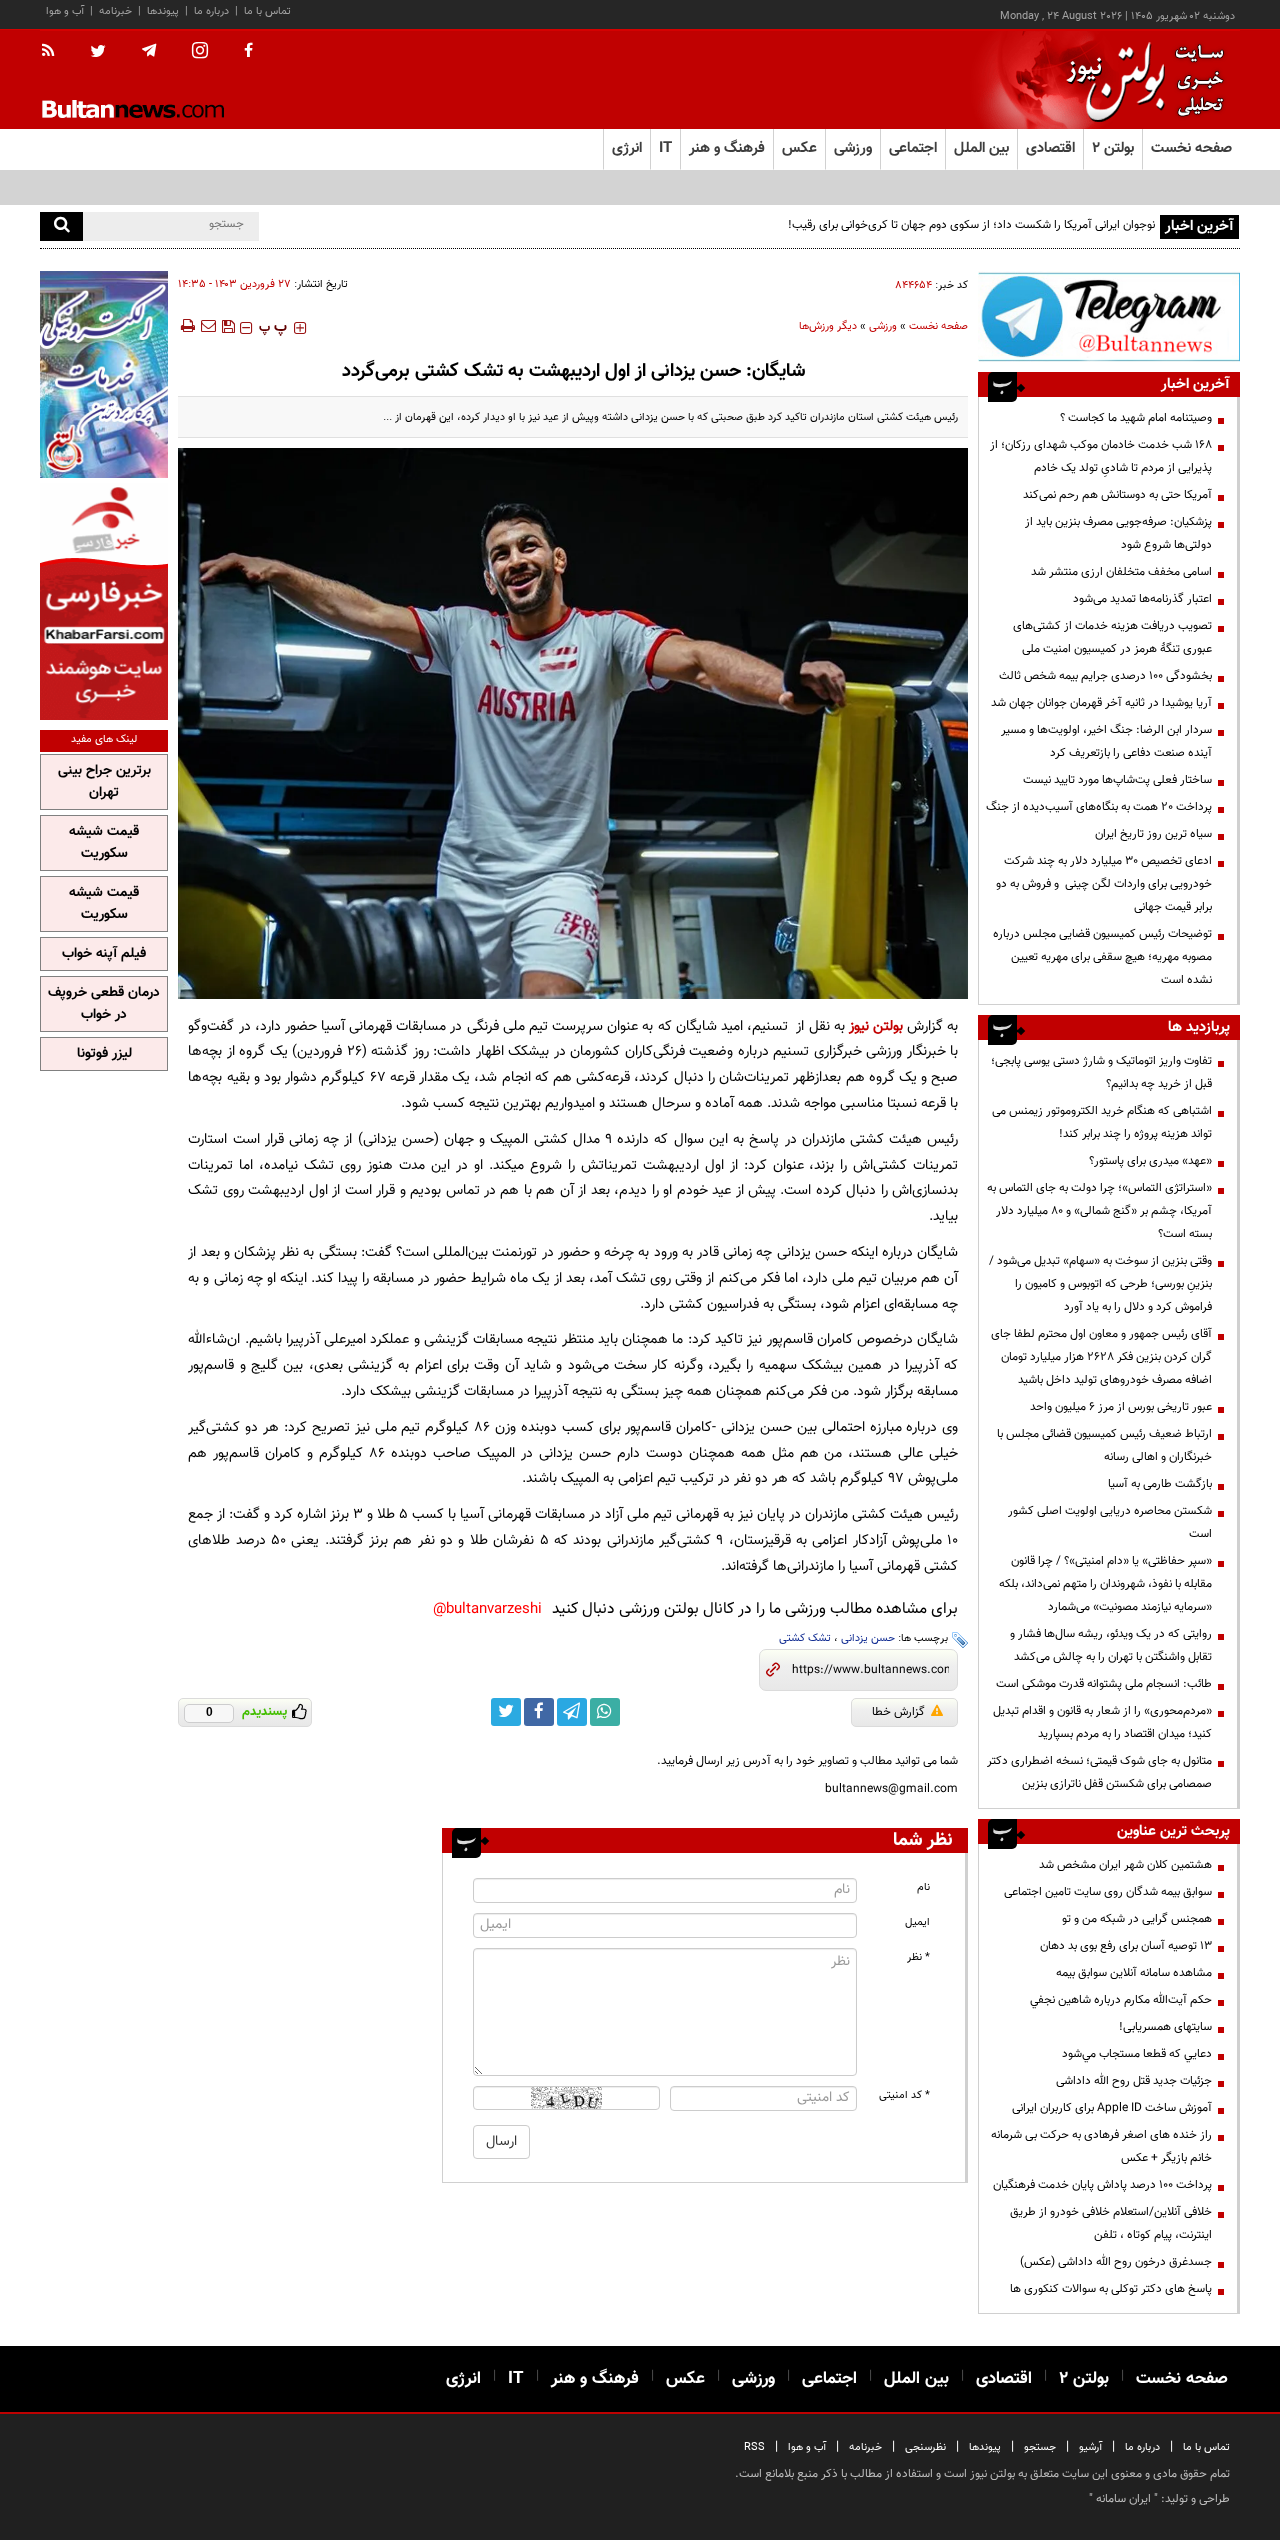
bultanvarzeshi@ (487, 1609)
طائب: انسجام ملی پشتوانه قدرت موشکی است (1104, 1684)
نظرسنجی (925, 2447)
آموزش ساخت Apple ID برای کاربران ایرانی (1112, 2108)
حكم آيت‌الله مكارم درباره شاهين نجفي (1121, 2000)
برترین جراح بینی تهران (104, 782)
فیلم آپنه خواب (104, 954)
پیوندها (163, 11)
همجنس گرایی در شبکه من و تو (1137, 1919)
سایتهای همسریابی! (1165, 2027)
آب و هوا (65, 11)
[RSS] (54, 52)
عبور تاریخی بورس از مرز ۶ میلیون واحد (1121, 1407)
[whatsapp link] (605, 1712)
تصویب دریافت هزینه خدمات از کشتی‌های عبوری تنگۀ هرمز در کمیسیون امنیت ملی (1112, 637)
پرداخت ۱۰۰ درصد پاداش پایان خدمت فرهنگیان (1102, 2185)
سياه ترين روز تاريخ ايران (1153, 834)
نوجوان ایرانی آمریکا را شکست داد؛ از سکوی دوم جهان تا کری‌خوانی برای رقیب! (971, 225)
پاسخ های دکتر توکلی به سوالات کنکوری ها (1111, 2289)
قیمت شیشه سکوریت (104, 843)
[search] (61, 226)
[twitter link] (506, 1712)
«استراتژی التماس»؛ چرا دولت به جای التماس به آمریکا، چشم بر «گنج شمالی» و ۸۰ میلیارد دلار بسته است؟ (1099, 1211)
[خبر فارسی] (104, 601)
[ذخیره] (228, 326)
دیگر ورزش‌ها (828, 326)
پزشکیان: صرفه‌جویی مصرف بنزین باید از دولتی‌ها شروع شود (1118, 533)
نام (923, 1887)
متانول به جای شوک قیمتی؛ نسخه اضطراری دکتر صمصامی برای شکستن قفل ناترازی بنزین (1099, 1772)
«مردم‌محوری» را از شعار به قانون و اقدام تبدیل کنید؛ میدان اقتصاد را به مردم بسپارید (1102, 1722)
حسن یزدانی (868, 1638)
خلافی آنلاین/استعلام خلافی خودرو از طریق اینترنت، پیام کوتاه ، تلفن (1111, 2223)
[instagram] (200, 52)
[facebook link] (539, 1712)
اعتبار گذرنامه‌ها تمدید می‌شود (1142, 599)
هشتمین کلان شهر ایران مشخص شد (1125, 1865)
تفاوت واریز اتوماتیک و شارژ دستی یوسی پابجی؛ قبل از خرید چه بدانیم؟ (1101, 1072)
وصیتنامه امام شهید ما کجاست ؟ (1136, 418)
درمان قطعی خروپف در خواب (104, 1004)
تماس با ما (267, 11)
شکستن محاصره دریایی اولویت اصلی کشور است (1110, 1522)
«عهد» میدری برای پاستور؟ (1150, 1161)
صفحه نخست (1191, 148)
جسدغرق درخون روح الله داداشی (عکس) (1116, 2262)
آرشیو (1090, 2447)
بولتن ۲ (1113, 148)
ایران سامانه (1123, 2499)
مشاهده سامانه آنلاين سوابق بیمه (1134, 1973)
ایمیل (917, 1922)
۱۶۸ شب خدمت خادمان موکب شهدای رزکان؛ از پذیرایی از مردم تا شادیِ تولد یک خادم (1101, 456)
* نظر (918, 1957)
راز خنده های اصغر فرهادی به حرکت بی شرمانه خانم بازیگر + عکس (1101, 2146)
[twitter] (98, 53)
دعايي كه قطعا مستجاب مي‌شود (1137, 2054)
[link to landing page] (1140, 79)
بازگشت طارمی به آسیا (1160, 1484)
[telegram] (149, 51)
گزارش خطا (898, 1712)
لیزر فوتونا (104, 1054)
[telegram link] (572, 1712)
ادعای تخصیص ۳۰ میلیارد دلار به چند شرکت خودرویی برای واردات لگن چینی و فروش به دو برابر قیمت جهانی (1104, 884)
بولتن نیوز (876, 1026)
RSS (754, 2447)
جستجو (1040, 2447)
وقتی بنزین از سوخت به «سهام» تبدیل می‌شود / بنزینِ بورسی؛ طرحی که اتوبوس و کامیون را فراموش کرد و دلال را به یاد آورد (1100, 1284)
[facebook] (248, 52)
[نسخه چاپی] (186, 326)
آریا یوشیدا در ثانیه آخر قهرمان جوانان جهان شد (1101, 703)
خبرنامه (115, 11)
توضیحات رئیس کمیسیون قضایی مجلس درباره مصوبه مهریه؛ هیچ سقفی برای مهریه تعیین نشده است (1102, 957)
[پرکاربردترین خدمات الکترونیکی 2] (104, 374)
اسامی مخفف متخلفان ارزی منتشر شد (1121, 572)
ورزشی (883, 326)
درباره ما (211, 11)
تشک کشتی (805, 1638)
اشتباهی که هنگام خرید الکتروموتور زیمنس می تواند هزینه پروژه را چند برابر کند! (1102, 1122)
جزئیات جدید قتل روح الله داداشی (1134, 2081)
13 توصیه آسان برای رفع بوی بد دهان (1126, 1946)
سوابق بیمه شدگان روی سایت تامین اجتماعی (1108, 1892)
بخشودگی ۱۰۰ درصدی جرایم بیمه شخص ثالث (1105, 676)
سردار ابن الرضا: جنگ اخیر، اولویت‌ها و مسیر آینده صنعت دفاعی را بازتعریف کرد (1106, 741)
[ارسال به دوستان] (208, 326)
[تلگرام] (1109, 316)
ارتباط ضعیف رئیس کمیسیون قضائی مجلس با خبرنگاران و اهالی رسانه (1104, 1445)
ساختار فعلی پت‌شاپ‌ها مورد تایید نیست (1117, 780)
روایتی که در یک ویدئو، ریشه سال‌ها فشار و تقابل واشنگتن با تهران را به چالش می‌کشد (1111, 1645)
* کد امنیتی (904, 2095)
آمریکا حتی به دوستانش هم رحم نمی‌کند (1117, 495)
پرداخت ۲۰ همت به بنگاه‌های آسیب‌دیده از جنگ (1099, 807)
